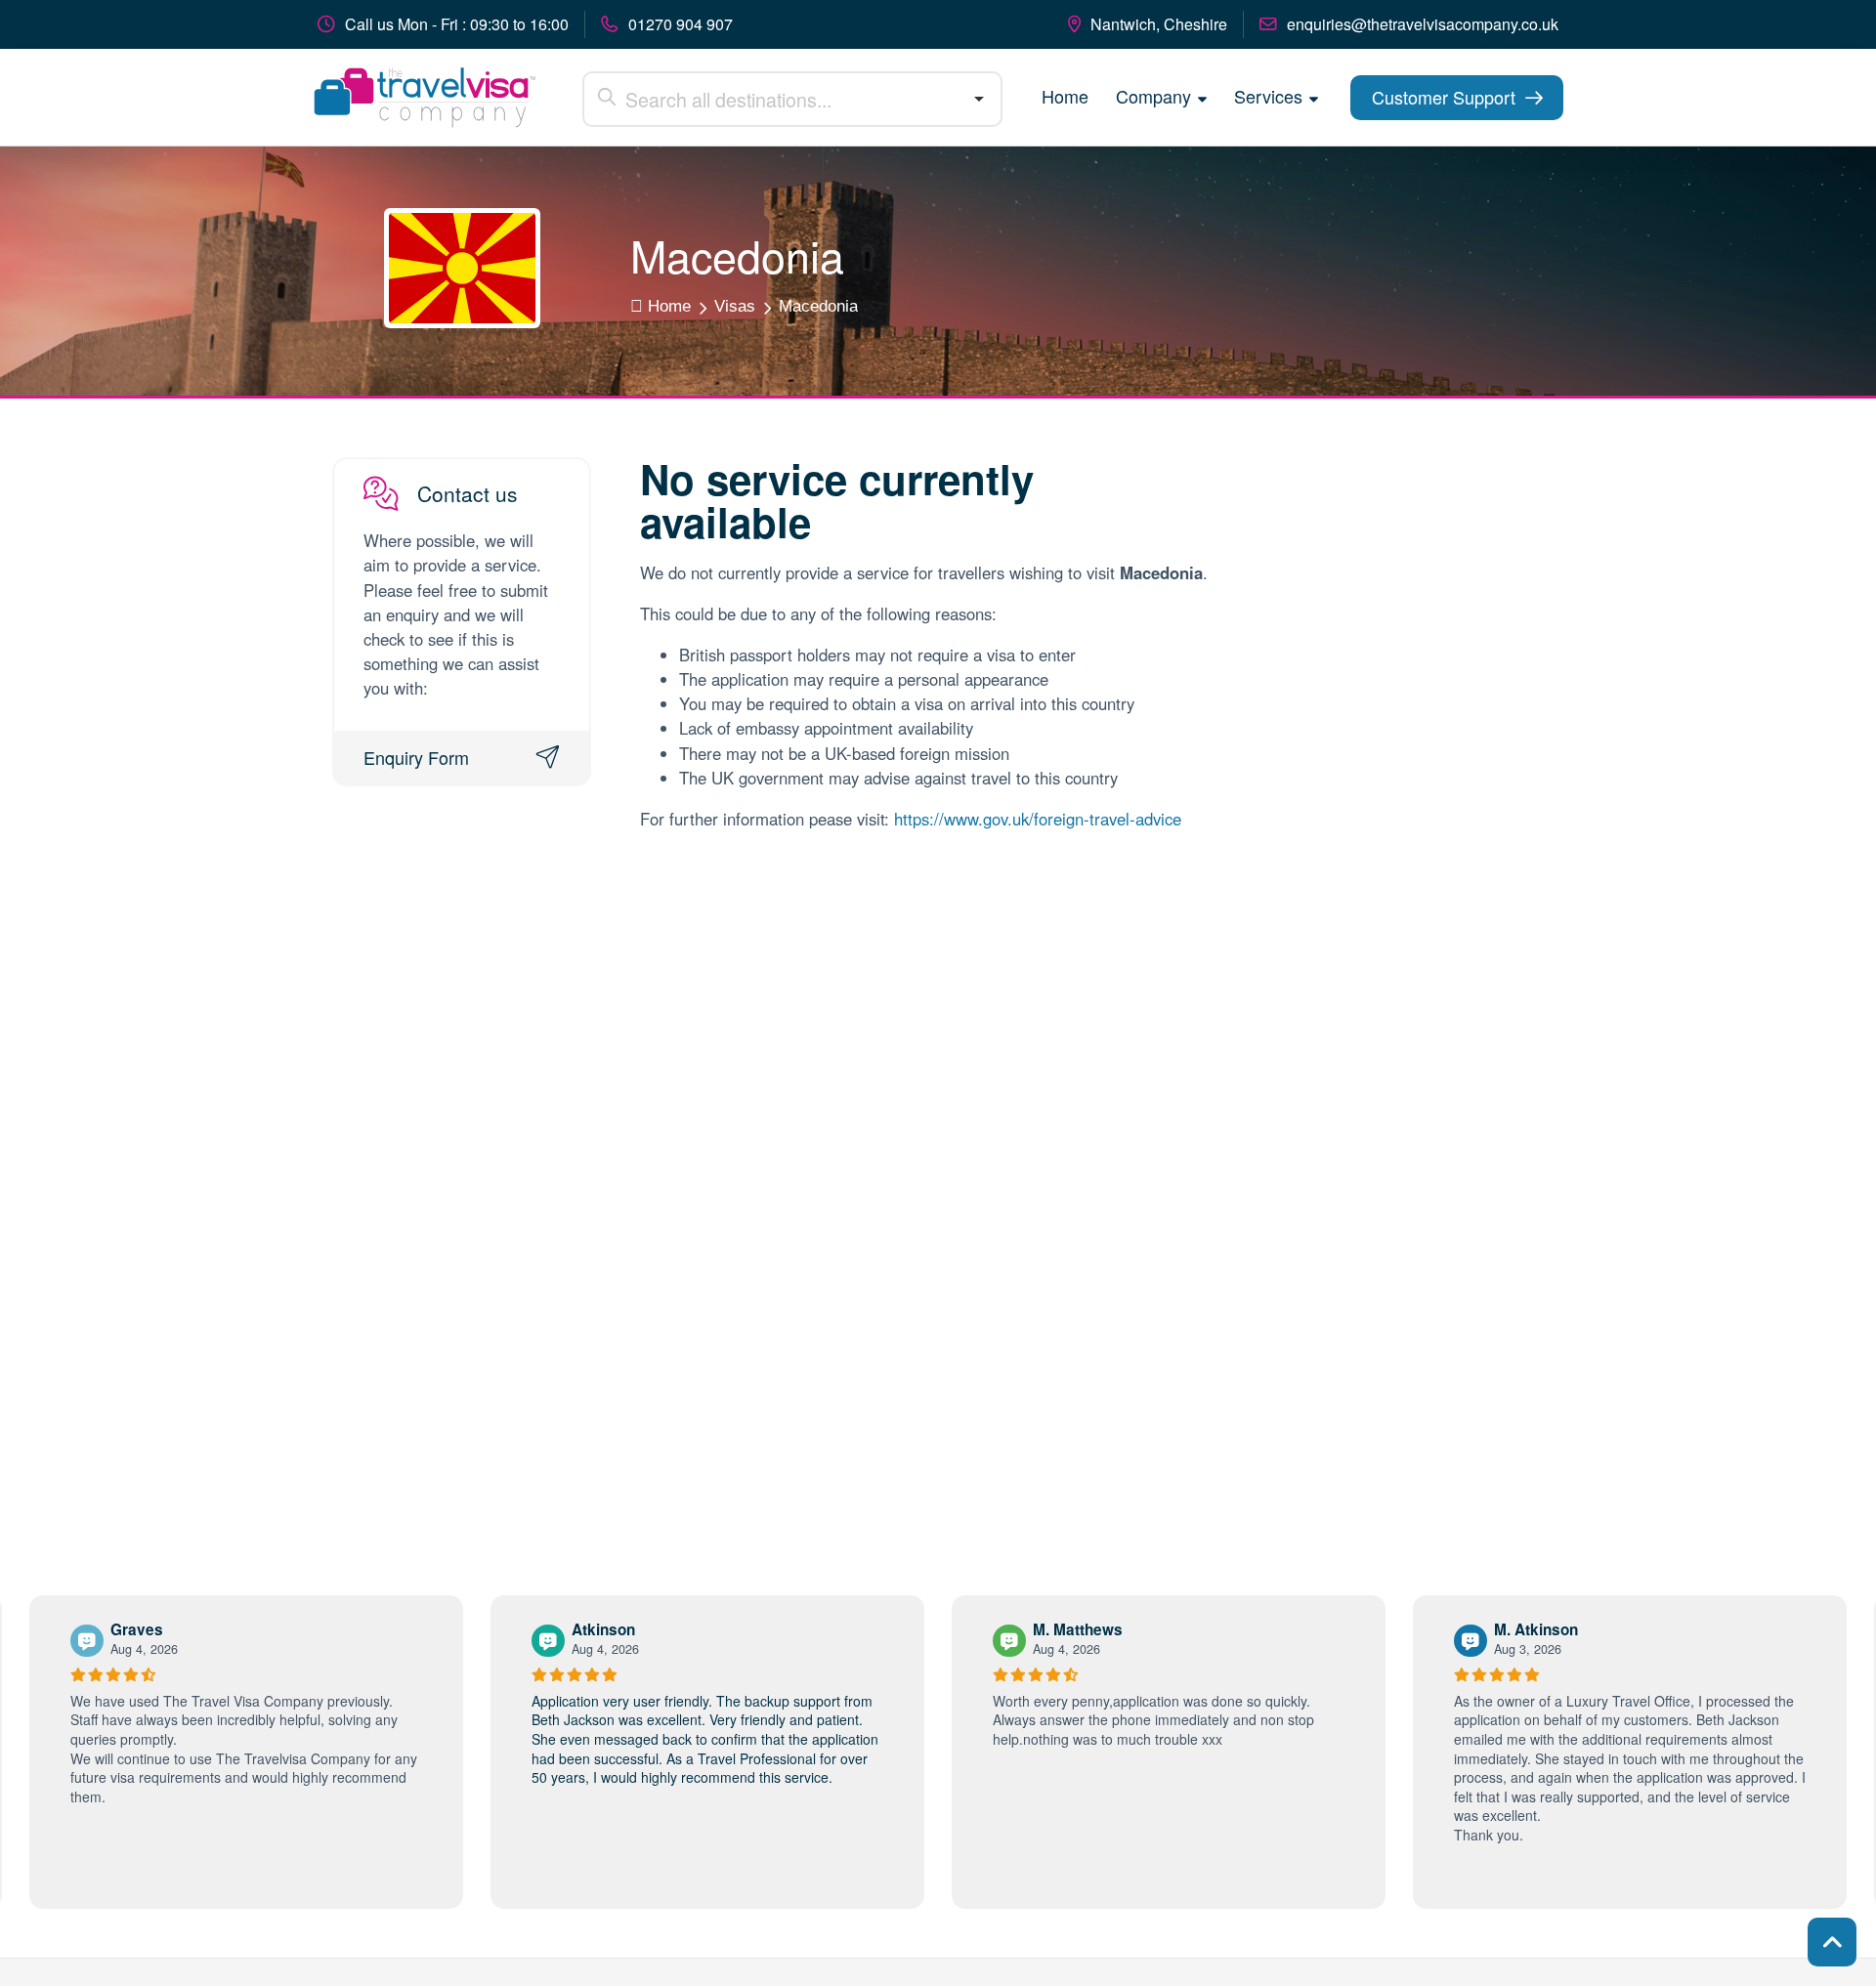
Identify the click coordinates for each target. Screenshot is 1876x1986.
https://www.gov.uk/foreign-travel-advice (1038, 819)
